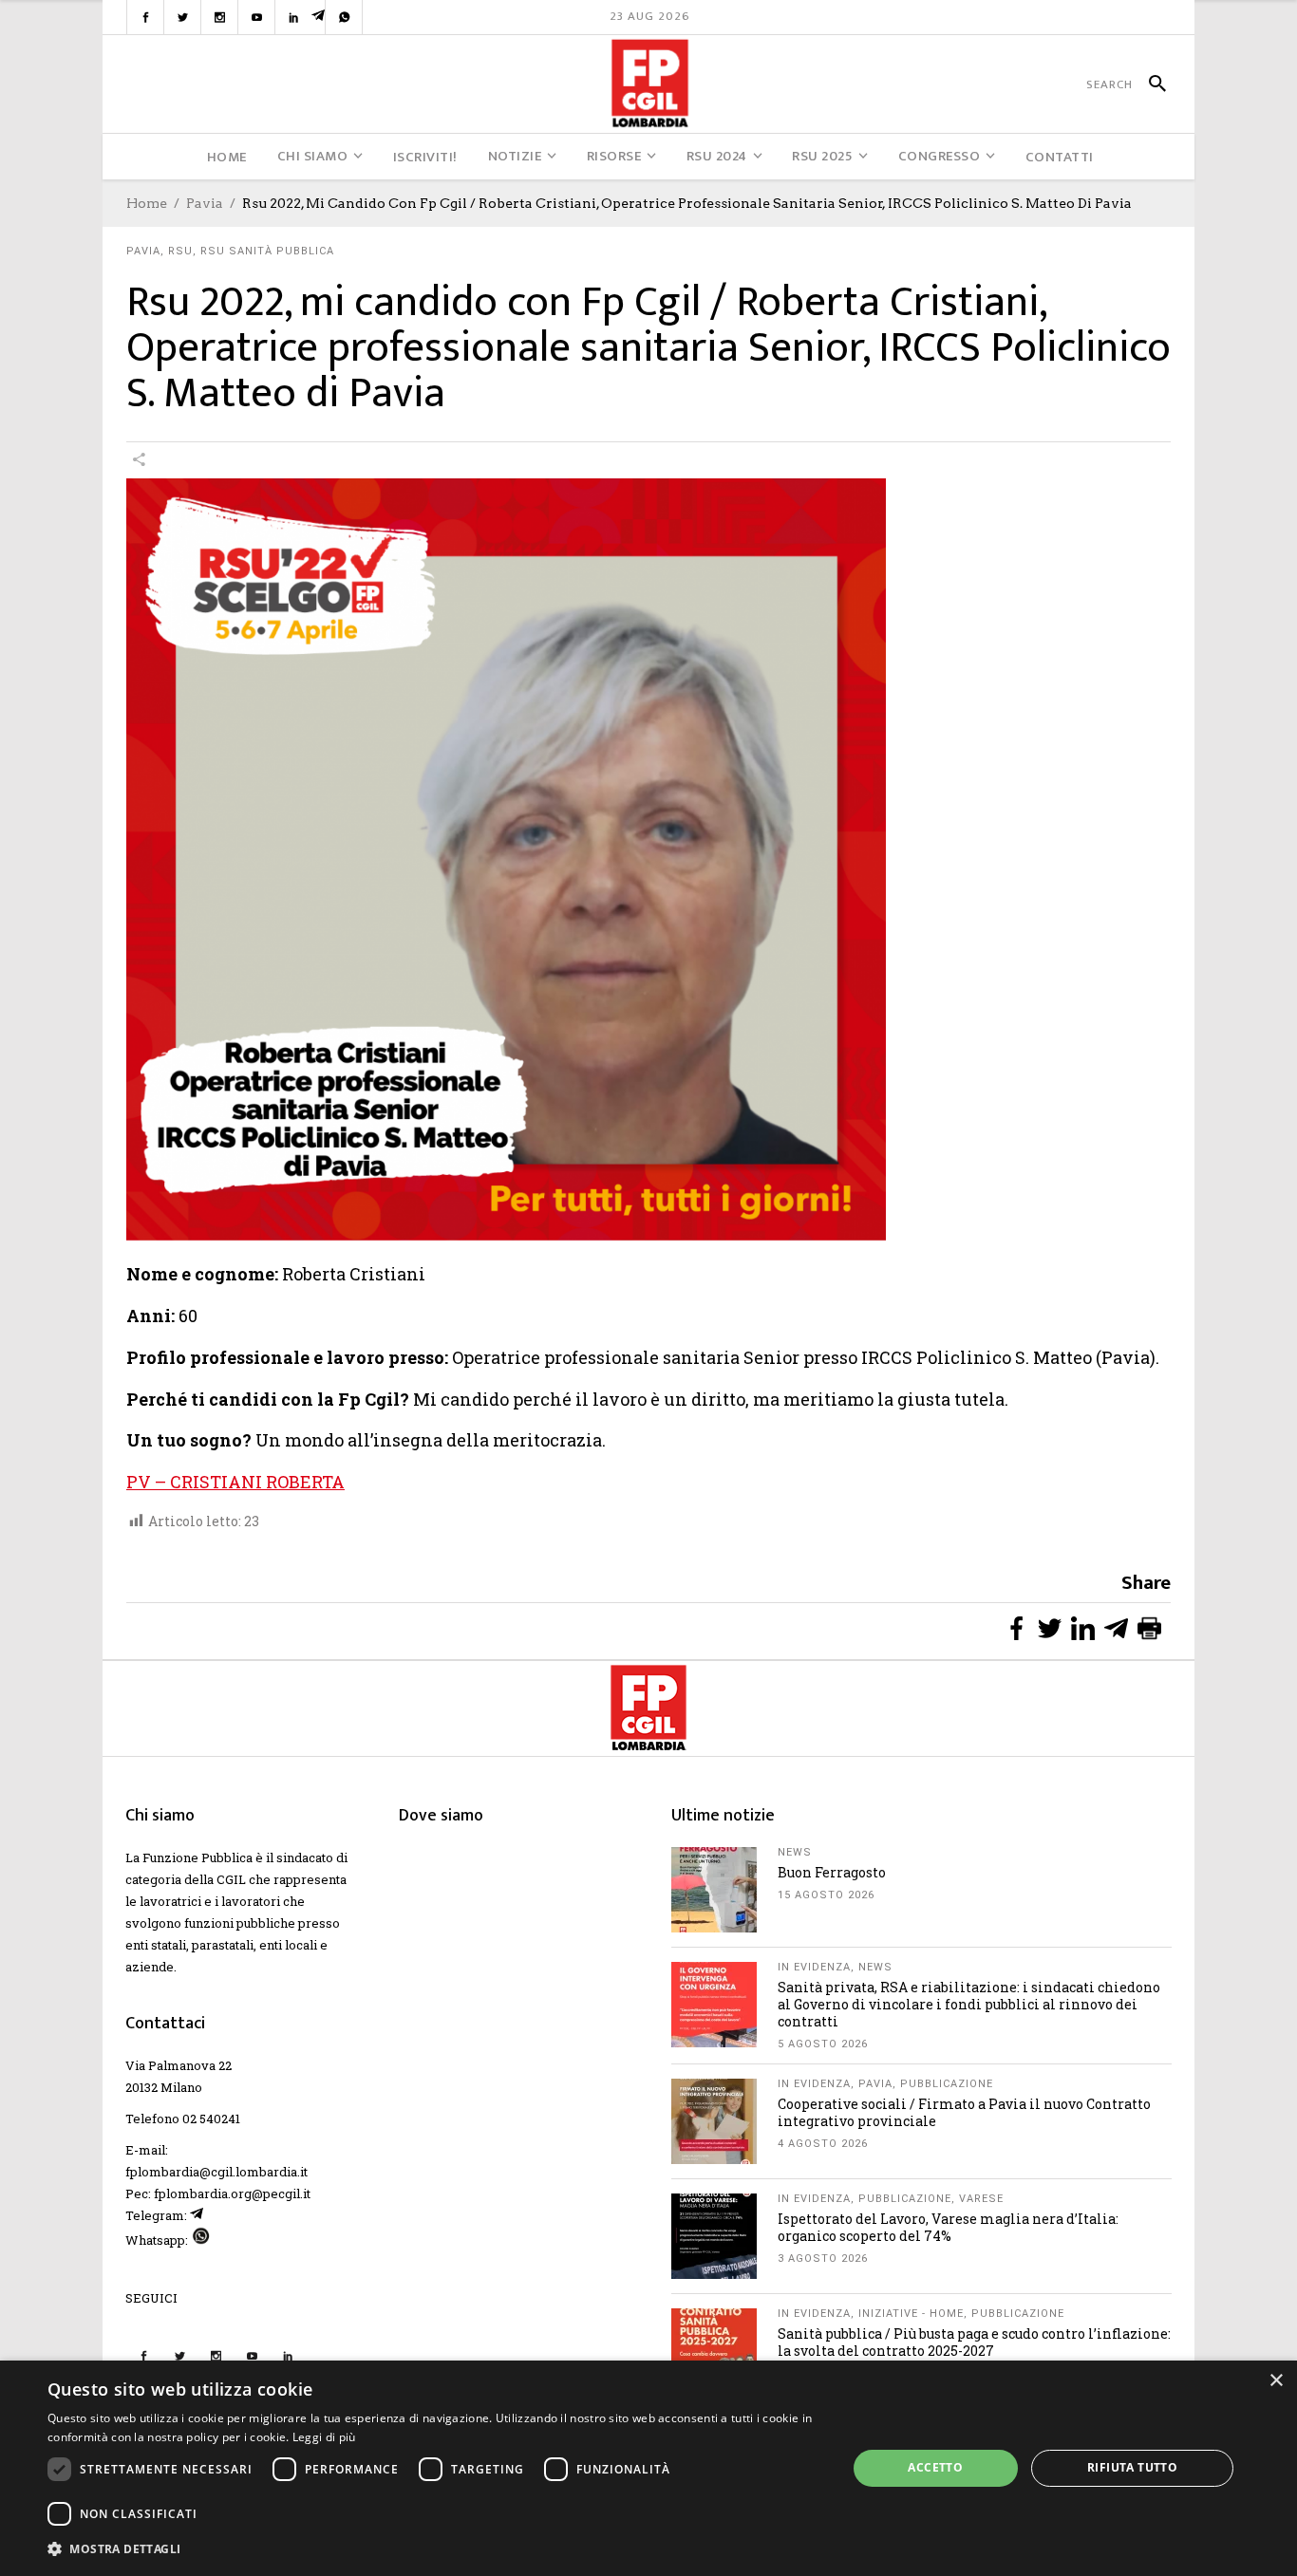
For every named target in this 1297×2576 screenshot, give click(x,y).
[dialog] (648, 2468)
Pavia (205, 203)
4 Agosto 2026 (823, 2144)
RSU (180, 251)
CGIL (231, 1879)
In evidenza (814, 1967)
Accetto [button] (935, 2467)
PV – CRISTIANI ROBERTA (235, 1482)
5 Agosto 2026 (823, 2044)
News (795, 1852)
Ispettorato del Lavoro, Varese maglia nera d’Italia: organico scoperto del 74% (948, 2227)
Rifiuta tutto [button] (1132, 2467)
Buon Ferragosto (832, 1872)
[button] (435, 2549)
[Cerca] (1149, 84)
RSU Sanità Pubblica (267, 251)
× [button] (1276, 2381)
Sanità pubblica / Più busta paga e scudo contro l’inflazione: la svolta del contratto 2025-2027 (974, 2342)
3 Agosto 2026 (823, 2259)
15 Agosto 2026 (826, 1895)
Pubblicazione (947, 2084)
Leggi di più (324, 2437)
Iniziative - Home (911, 2314)
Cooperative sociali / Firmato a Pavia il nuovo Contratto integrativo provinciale (964, 2112)
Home (147, 203)
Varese (981, 2199)
